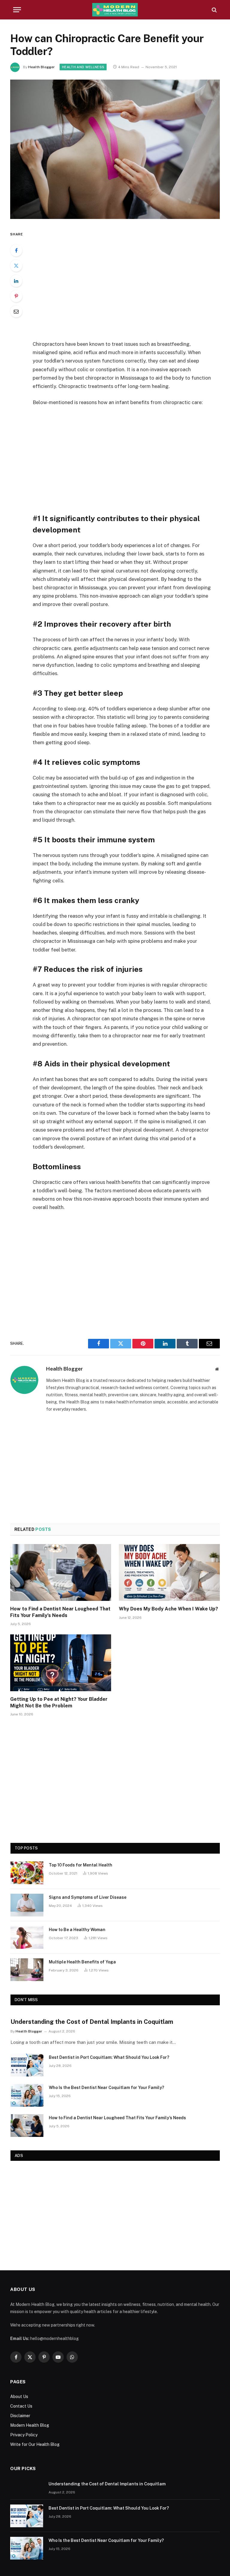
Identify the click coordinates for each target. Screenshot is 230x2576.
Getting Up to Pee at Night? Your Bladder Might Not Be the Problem (59, 1702)
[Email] (16, 311)
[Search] (214, 10)
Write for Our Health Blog (35, 2444)
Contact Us (21, 2406)
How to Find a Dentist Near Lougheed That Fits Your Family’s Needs (60, 1612)
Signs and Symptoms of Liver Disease (88, 1897)
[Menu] (17, 10)
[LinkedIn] (16, 281)
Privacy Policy (24, 2435)
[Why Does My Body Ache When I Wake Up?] (169, 1572)
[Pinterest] (16, 296)
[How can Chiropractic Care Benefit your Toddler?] (115, 217)
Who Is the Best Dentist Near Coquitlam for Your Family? (106, 2088)
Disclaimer (20, 2416)
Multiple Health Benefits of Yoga (82, 1962)
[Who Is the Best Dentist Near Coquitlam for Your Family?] (27, 2095)
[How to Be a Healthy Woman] (27, 1937)
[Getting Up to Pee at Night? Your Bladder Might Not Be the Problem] (61, 1663)
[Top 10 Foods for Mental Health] (27, 1873)
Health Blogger (41, 67)
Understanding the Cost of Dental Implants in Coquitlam (92, 2022)
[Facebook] (16, 250)
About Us (19, 2397)
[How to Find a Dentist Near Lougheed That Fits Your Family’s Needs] (61, 1572)
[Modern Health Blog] (115, 10)
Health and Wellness (83, 67)
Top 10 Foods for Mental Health (81, 1865)
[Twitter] (16, 266)
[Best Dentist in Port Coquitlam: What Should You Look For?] (27, 2065)
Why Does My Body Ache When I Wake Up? (168, 1609)
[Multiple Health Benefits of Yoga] (27, 1970)
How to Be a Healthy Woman (77, 1930)
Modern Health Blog (30, 2425)
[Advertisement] (129, 281)
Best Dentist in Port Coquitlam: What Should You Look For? (109, 2057)
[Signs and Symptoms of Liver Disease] (27, 1905)
